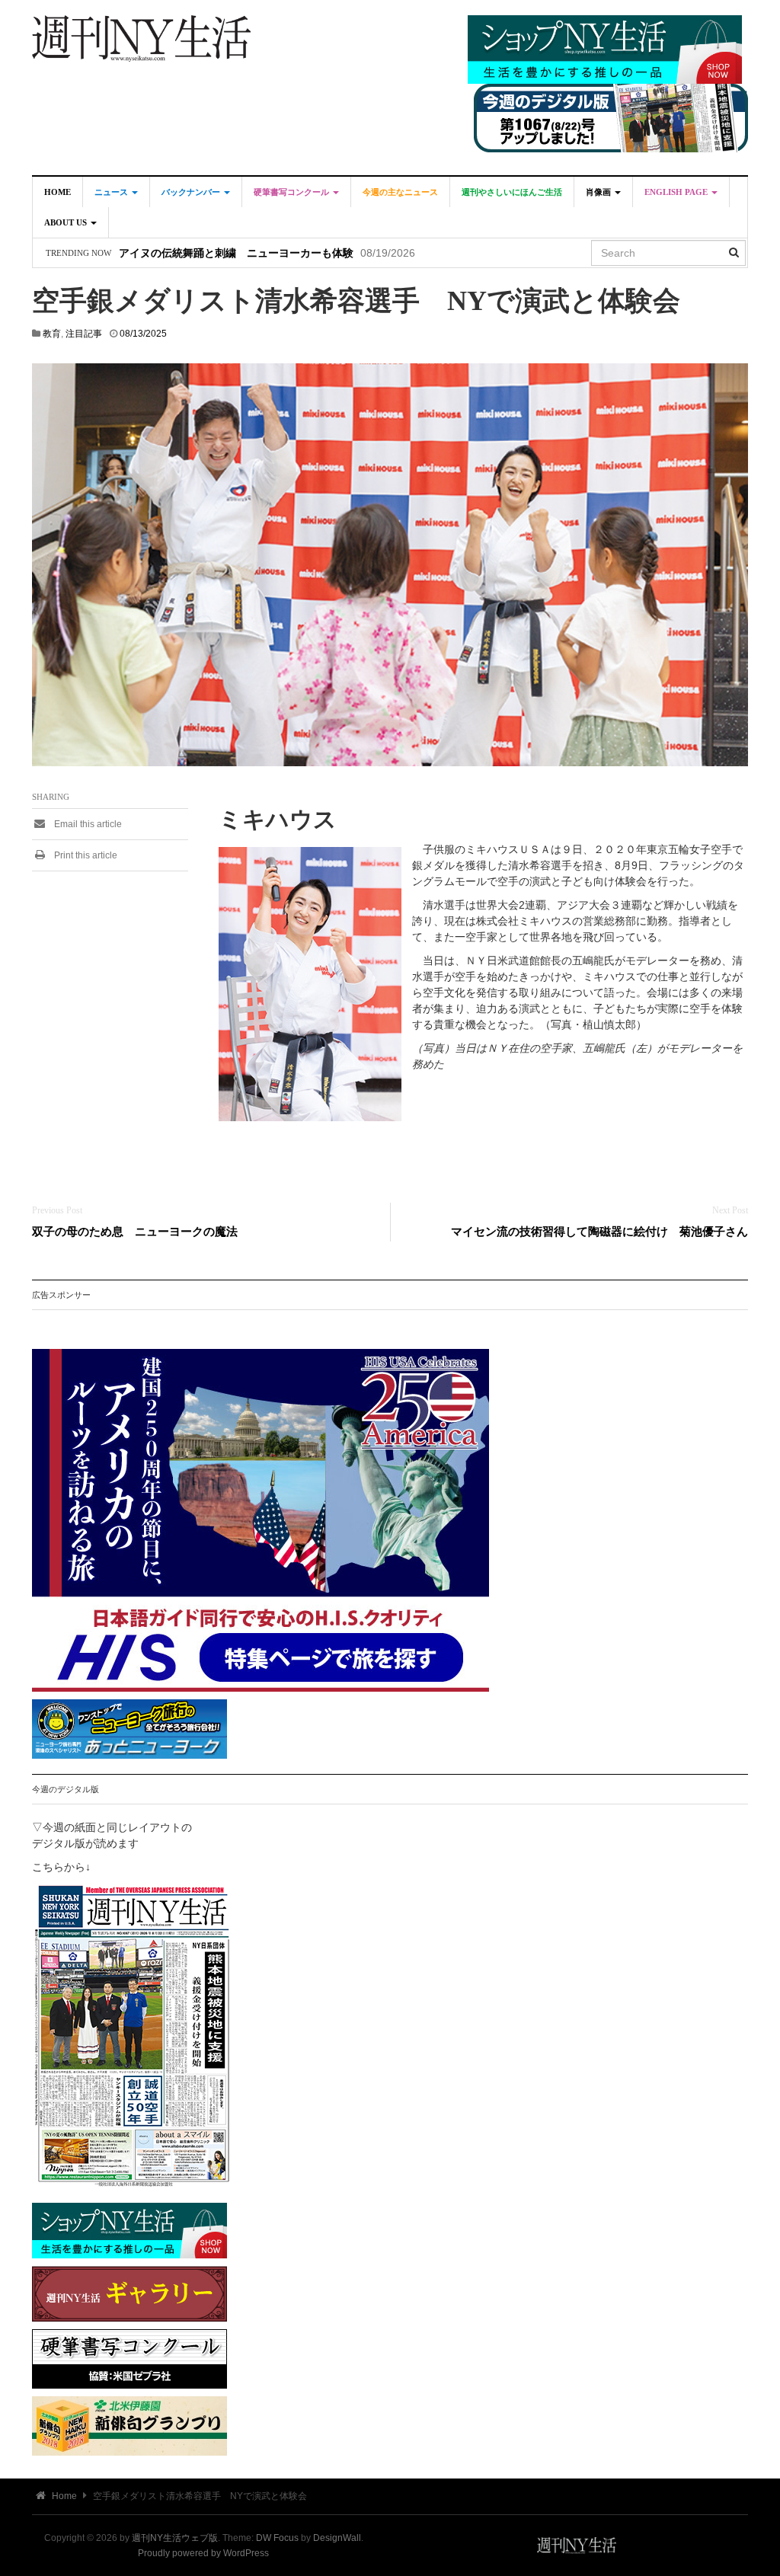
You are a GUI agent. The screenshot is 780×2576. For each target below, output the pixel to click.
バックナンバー (192, 192)
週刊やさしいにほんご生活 (512, 192)
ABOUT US (67, 222)
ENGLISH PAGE (677, 192)
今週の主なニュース (400, 192)
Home (58, 192)
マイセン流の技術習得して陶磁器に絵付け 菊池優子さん (599, 1231)
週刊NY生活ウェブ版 (175, 2538)
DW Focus (277, 2538)
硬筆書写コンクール (292, 192)
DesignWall (337, 2538)
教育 (52, 334)
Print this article (85, 855)
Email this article (87, 824)
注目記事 (84, 334)
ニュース (112, 192)
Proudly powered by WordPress (203, 2553)
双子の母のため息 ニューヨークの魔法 (135, 1231)
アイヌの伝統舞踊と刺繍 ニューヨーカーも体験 (236, 253)
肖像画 (599, 192)
